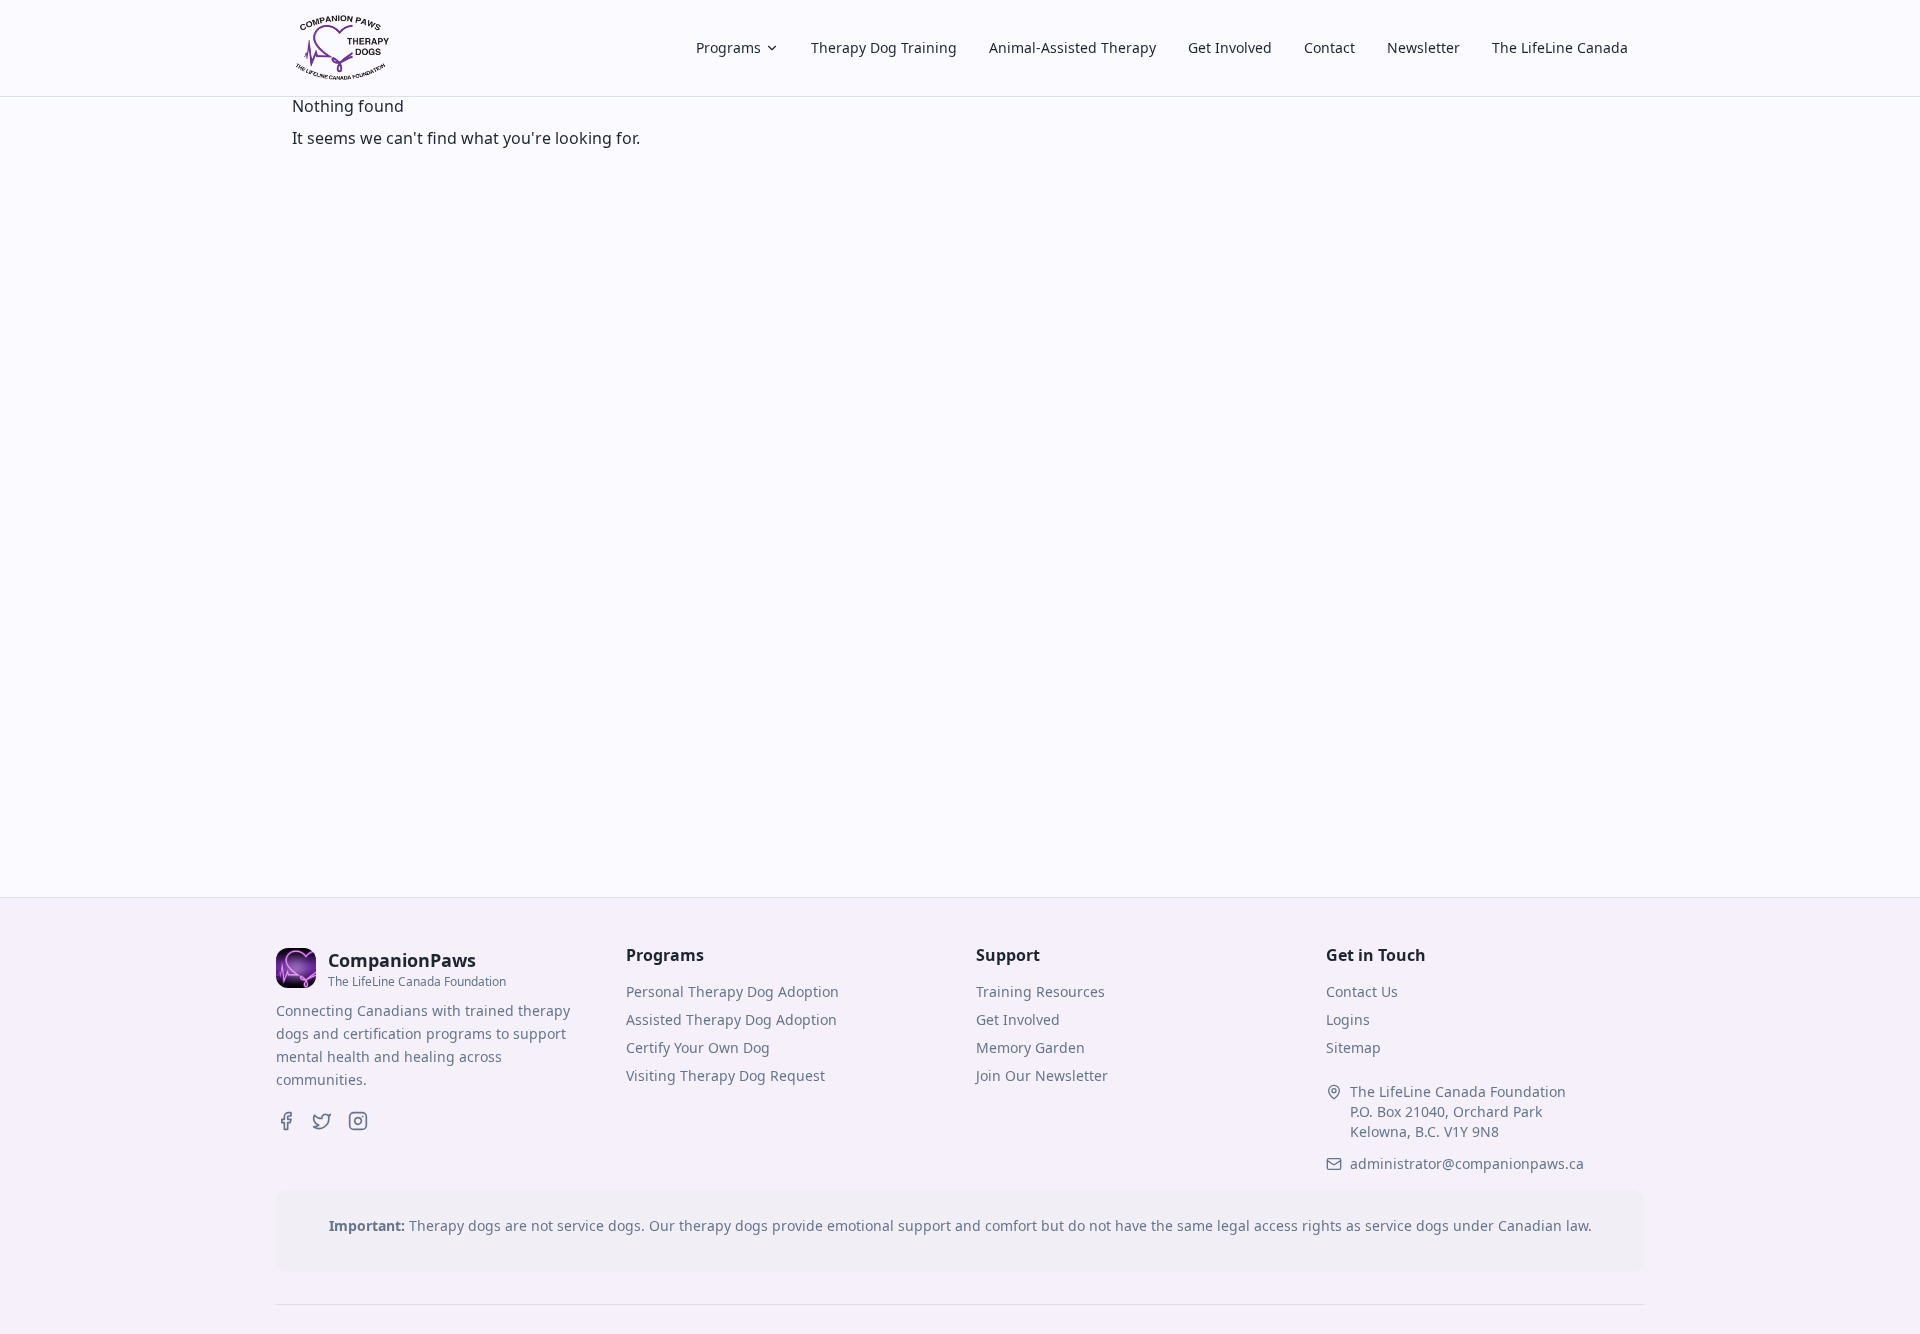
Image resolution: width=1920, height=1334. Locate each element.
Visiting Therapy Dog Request (725, 1075)
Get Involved (1230, 47)
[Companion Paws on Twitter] (322, 1121)
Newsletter (1423, 47)
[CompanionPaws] (340, 48)
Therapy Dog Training (884, 47)
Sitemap (1353, 1047)
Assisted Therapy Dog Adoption (731, 1019)
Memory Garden (1030, 1047)
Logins (1348, 1019)
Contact (1329, 47)
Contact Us (1362, 991)
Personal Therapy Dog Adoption (732, 991)
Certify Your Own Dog (698, 1047)
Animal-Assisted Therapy (1072, 47)
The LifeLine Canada (1560, 47)
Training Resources (1040, 991)
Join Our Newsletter (1042, 1075)
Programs (728, 47)
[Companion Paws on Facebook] (286, 1121)
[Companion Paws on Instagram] (358, 1121)
